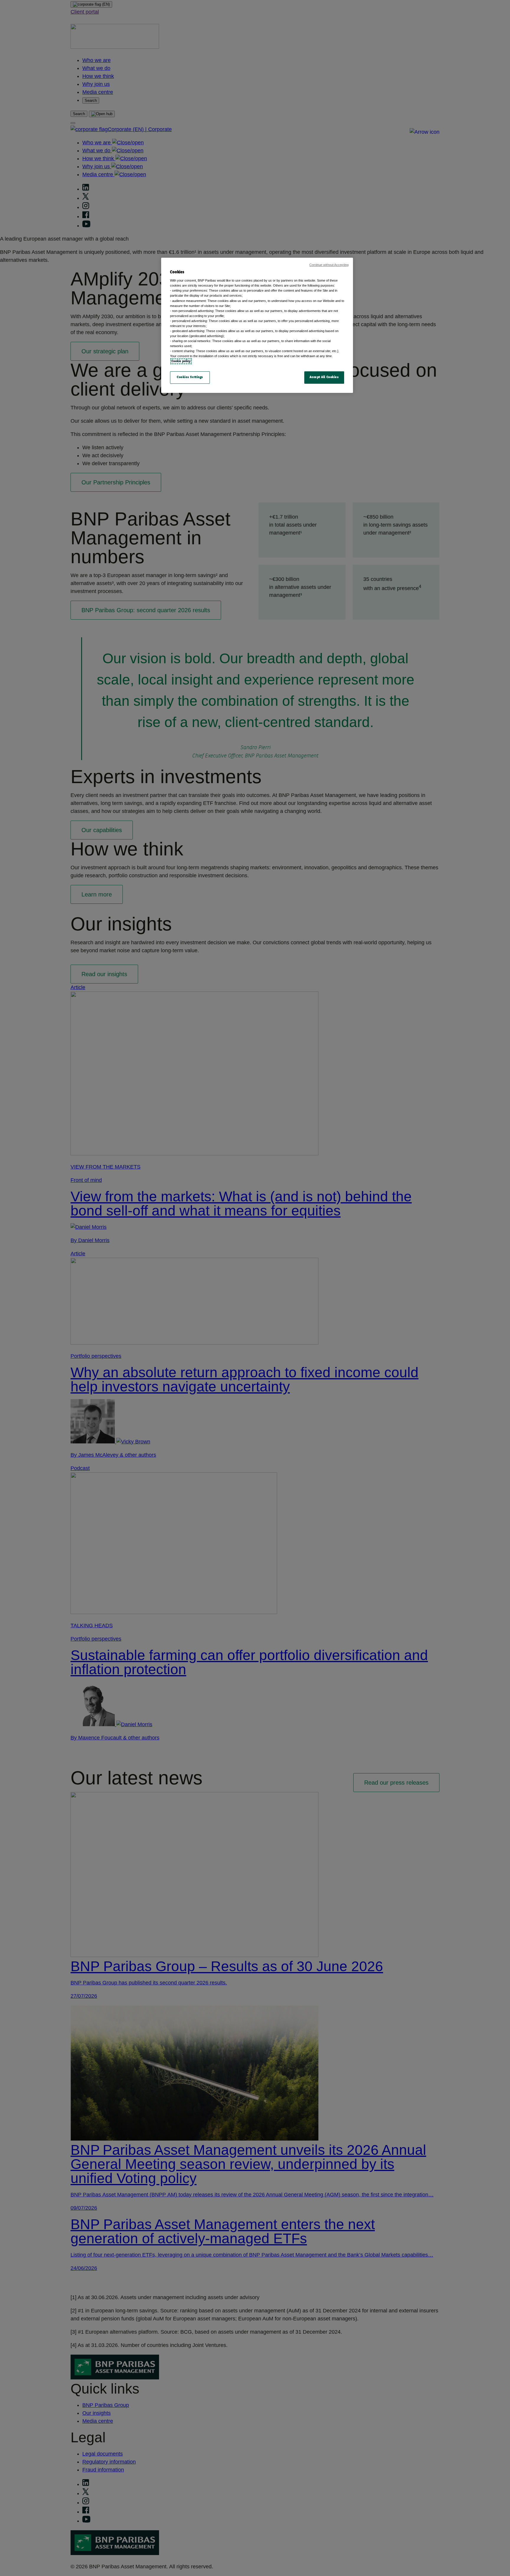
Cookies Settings (190, 377)
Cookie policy (181, 361)
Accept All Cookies (324, 377)
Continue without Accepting (329, 265)
